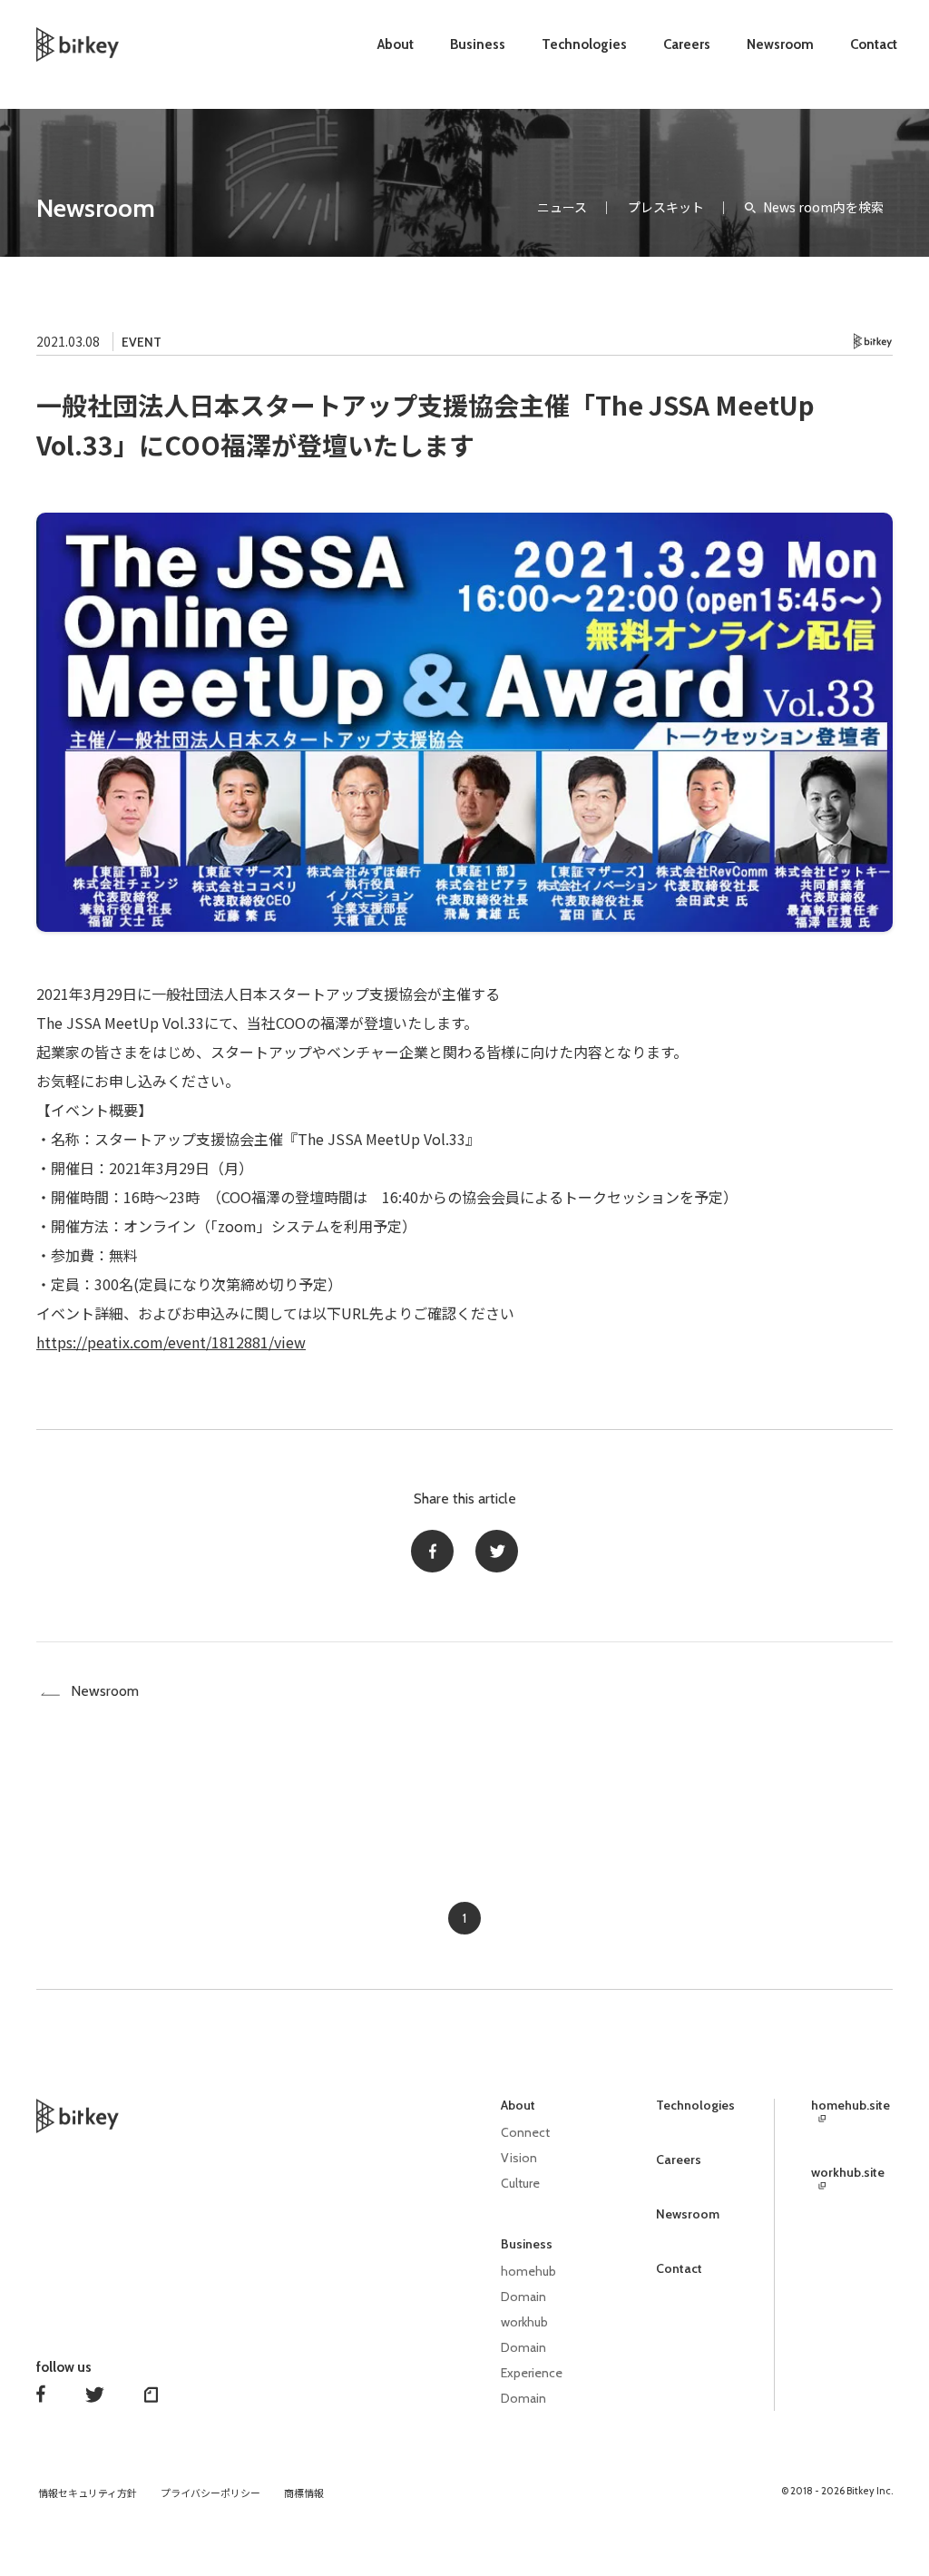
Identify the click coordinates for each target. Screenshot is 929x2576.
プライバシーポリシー (210, 2493)
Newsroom (780, 44)
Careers (687, 44)
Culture (520, 2183)
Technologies (584, 44)
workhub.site (848, 2173)
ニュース (562, 207)
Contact (874, 44)
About (396, 44)
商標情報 (304, 2493)
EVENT (142, 342)
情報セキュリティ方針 (88, 2493)
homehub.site (851, 2106)
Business (478, 44)
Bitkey (873, 342)
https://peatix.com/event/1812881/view (171, 1342)
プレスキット (666, 207)
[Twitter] (497, 1551)
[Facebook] (432, 1551)
